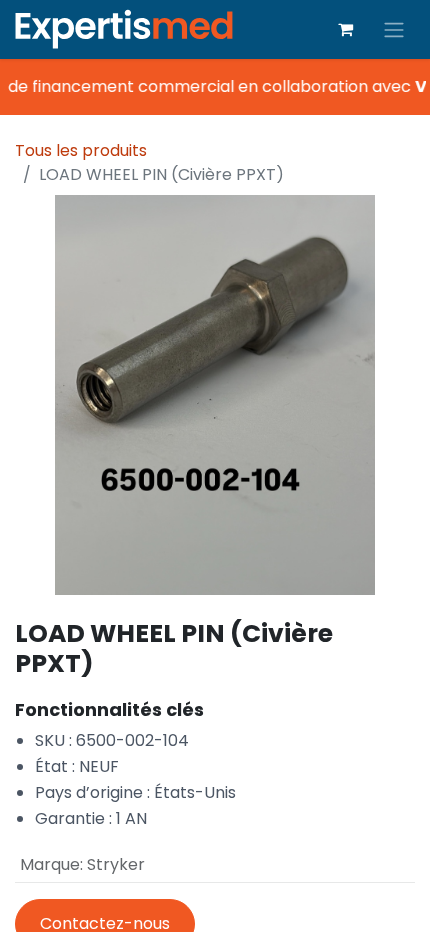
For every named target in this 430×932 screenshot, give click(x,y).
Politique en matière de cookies (110, 842)
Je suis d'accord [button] (349, 900)
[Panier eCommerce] (345, 29)
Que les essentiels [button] (215, 900)
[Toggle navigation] (394, 29)
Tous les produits (81, 150)
